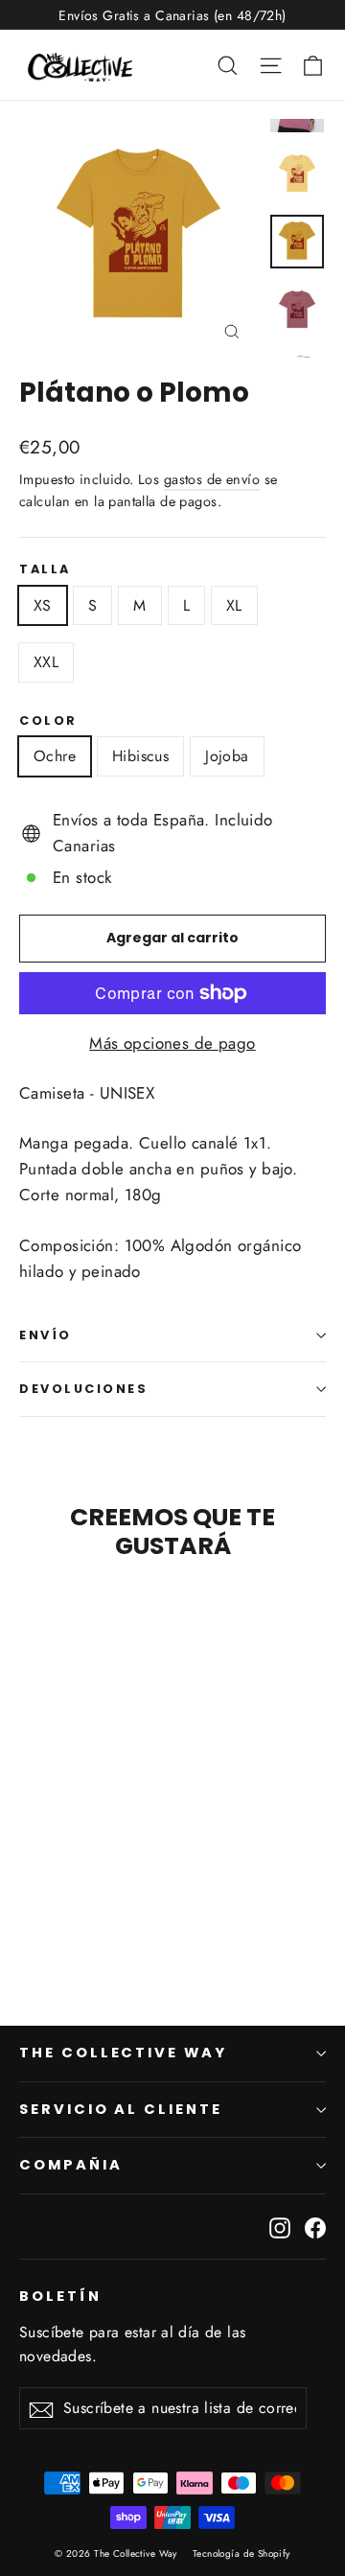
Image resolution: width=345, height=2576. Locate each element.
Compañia (71, 2165)
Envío (46, 1335)
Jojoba (227, 756)
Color (48, 720)
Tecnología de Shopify (241, 2553)
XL (234, 605)
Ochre (55, 756)
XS (43, 605)
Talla (45, 569)
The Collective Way (123, 2053)
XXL (46, 662)
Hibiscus (140, 756)
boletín (60, 2296)
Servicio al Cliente (121, 2109)
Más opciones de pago (172, 1043)
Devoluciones (84, 1389)
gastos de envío (212, 479)
